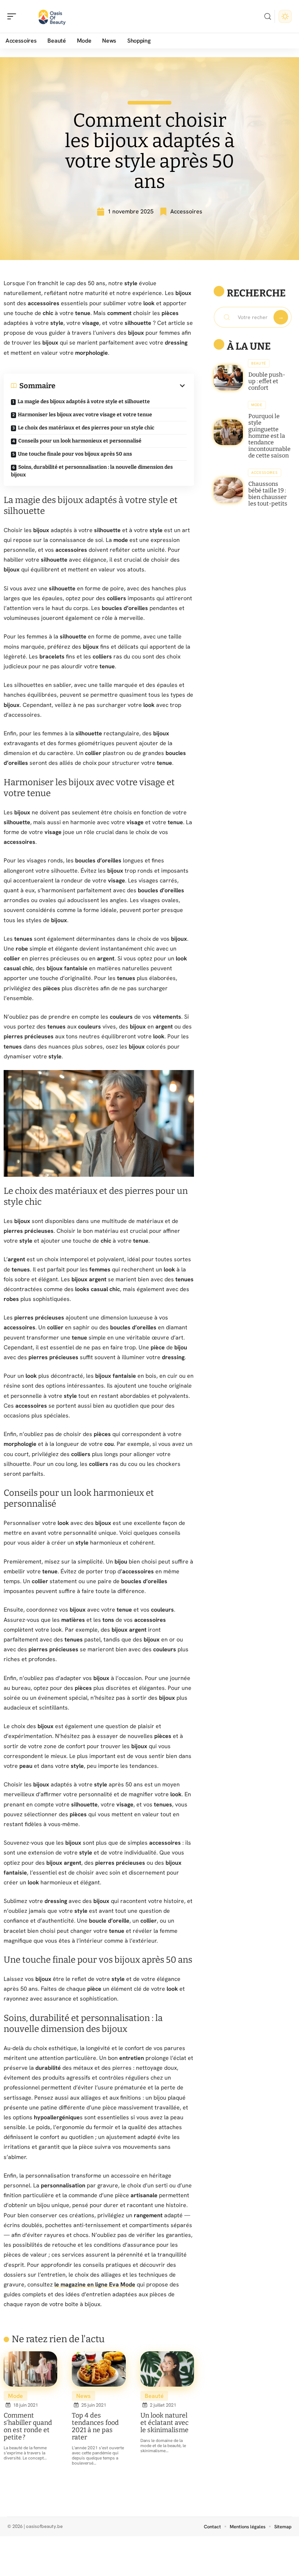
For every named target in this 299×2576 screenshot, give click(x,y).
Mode (15, 2396)
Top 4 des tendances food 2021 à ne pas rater (95, 2426)
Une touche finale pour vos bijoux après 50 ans (75, 454)
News (84, 2396)
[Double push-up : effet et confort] (228, 378)
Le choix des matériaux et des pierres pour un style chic (86, 428)
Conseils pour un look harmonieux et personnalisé (80, 441)
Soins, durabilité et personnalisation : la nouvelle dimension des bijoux (92, 471)
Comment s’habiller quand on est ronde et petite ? (28, 2426)
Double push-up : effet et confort (267, 381)
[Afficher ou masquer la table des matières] (121, 386)
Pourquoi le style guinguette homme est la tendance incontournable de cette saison (269, 436)
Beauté (154, 2396)
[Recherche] (268, 17)
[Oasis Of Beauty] (53, 16)
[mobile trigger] (13, 16)
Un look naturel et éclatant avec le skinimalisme (164, 2423)
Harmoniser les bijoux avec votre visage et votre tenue (85, 415)
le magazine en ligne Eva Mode (95, 2284)
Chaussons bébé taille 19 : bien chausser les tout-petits (268, 494)
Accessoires (186, 211)
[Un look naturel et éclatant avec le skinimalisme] (167, 2369)
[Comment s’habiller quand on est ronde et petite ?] (30, 2369)
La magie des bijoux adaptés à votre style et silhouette (84, 402)
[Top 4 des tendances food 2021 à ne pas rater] (99, 2369)
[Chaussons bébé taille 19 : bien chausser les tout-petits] (228, 490)
